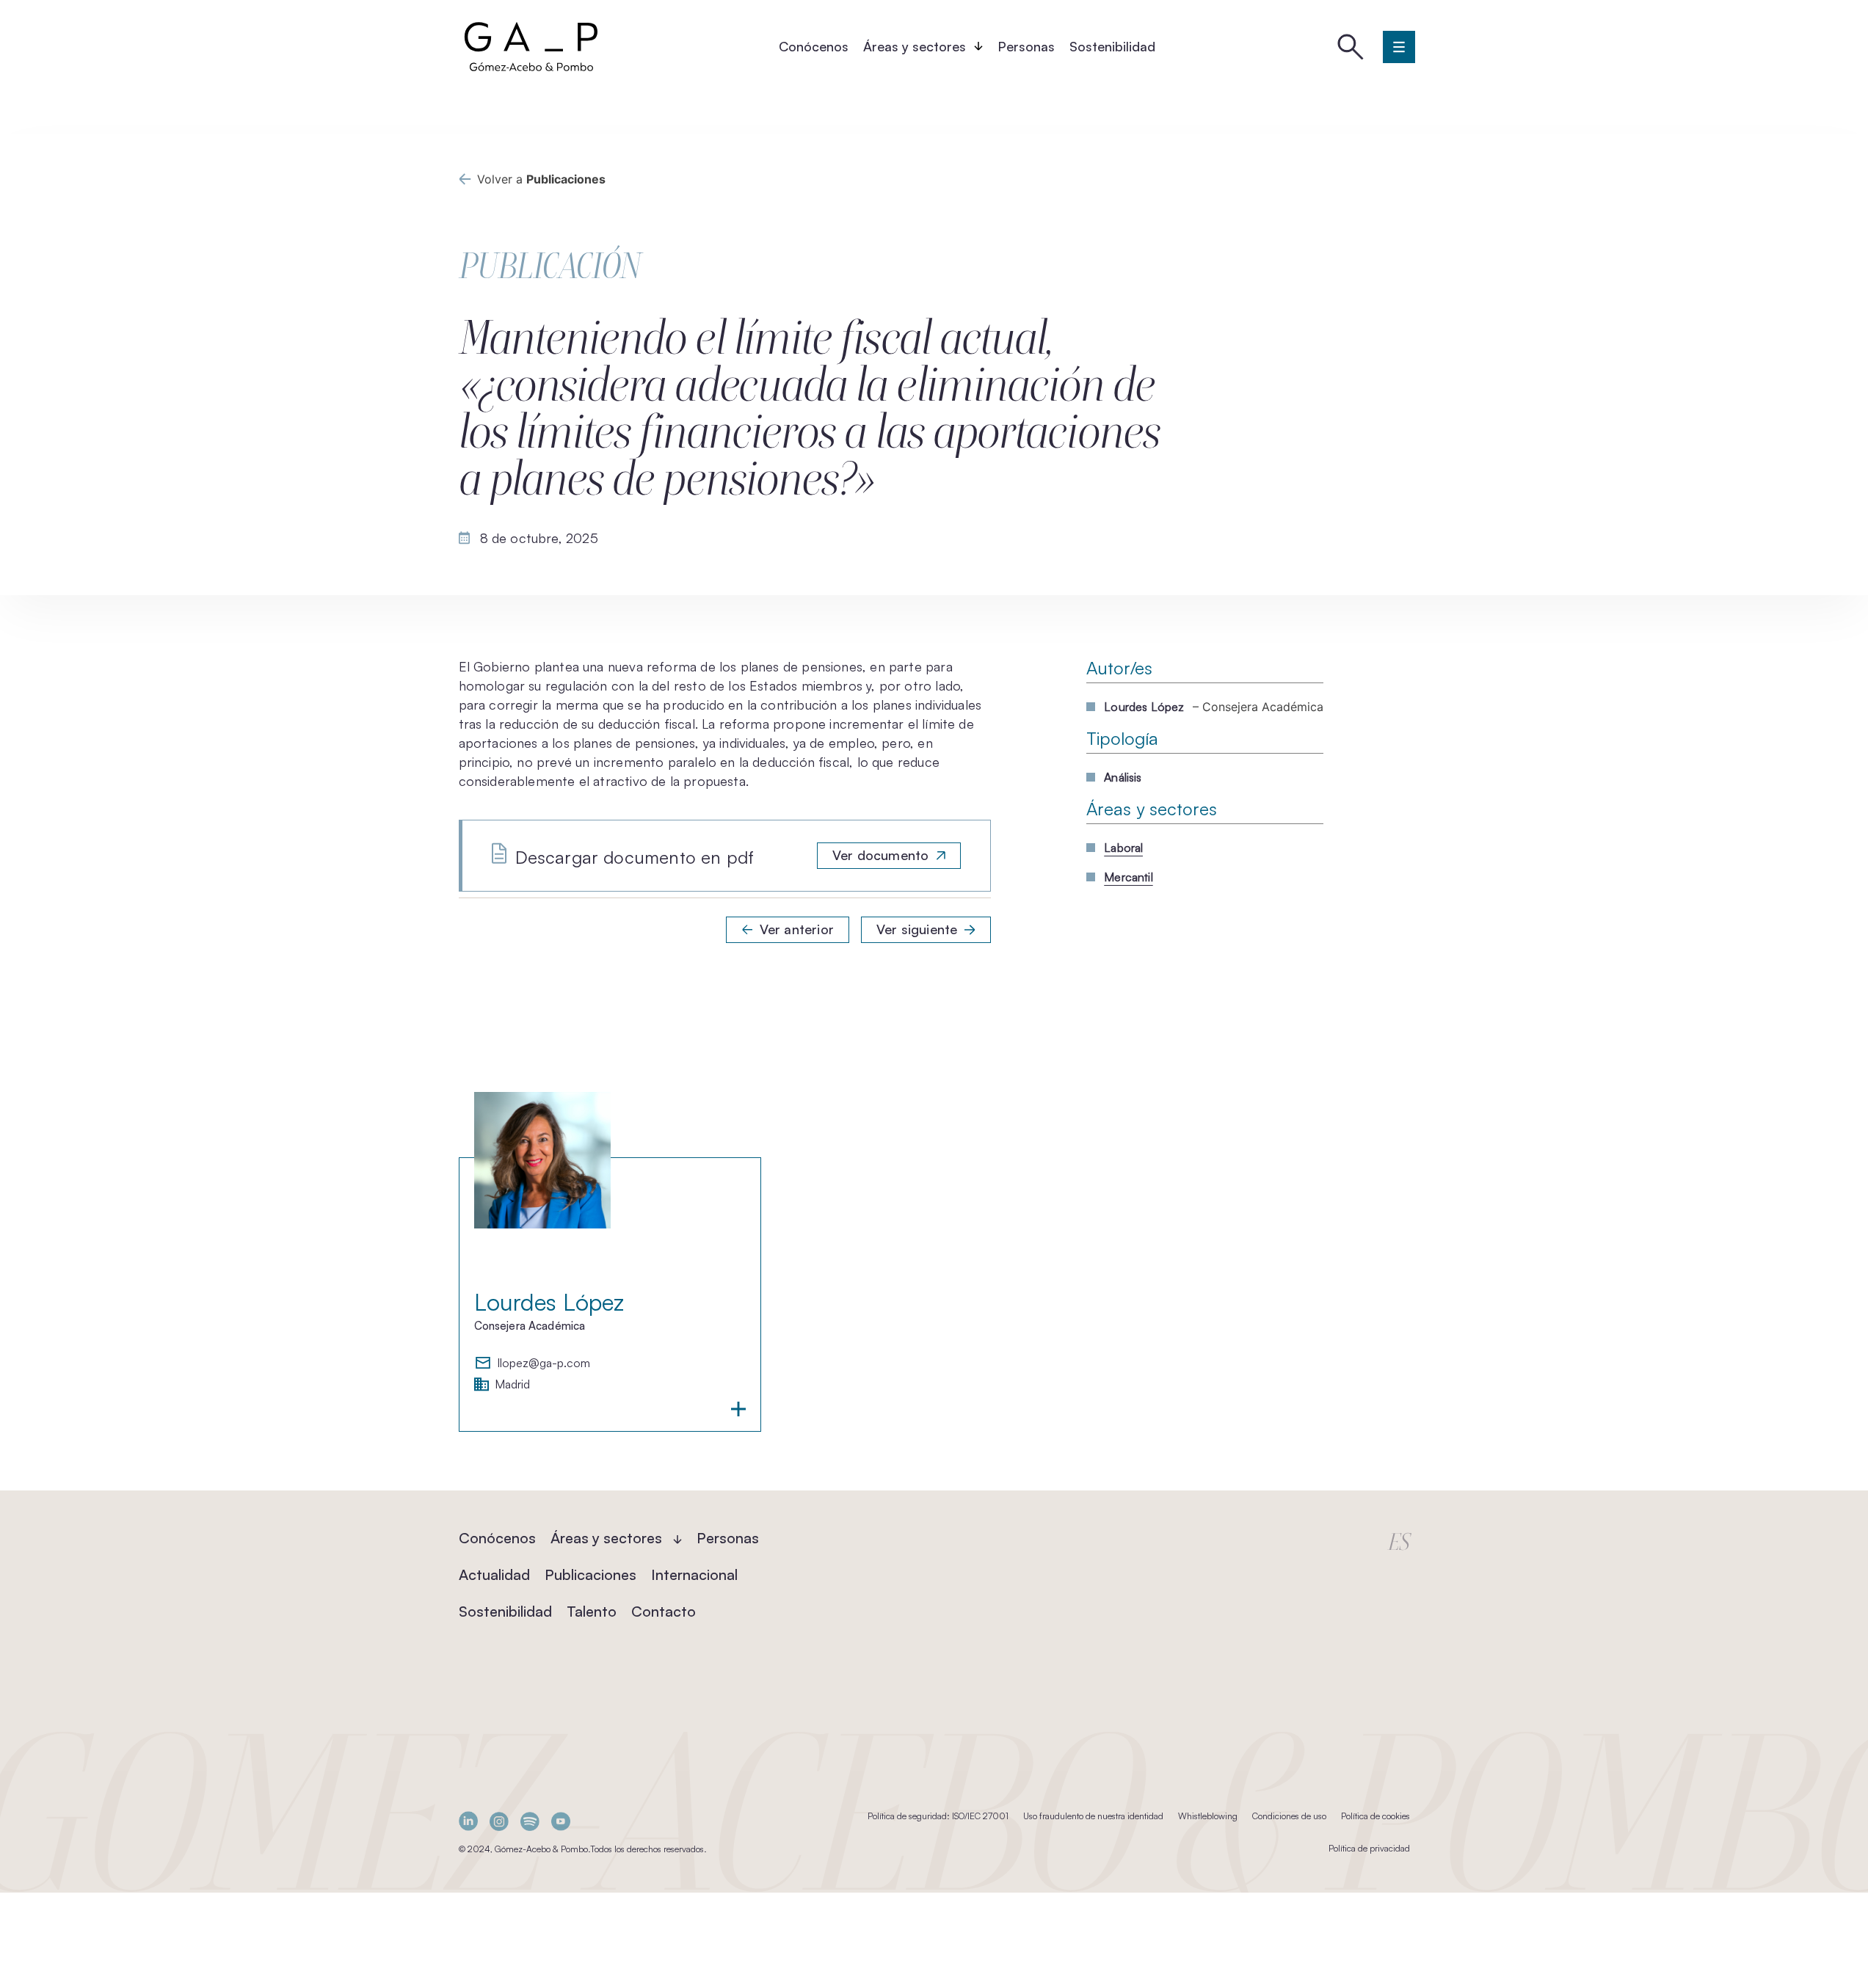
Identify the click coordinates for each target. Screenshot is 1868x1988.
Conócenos (814, 46)
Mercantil (1128, 877)
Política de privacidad (1369, 1848)
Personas (1026, 46)
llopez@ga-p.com (544, 1363)
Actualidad (494, 1574)
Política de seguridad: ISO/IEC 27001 (938, 1816)
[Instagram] (499, 1821)
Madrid (512, 1385)
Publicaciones (590, 1574)
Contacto (664, 1611)
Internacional (694, 1574)
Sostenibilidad (1112, 46)
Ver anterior (797, 929)
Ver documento (880, 855)
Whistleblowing (1208, 1816)
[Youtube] (561, 1821)
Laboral (1123, 848)
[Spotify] (530, 1821)
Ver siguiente (917, 929)
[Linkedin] (468, 1821)
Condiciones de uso (1289, 1816)
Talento (592, 1611)
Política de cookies (1375, 1816)
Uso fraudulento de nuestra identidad (1093, 1816)
